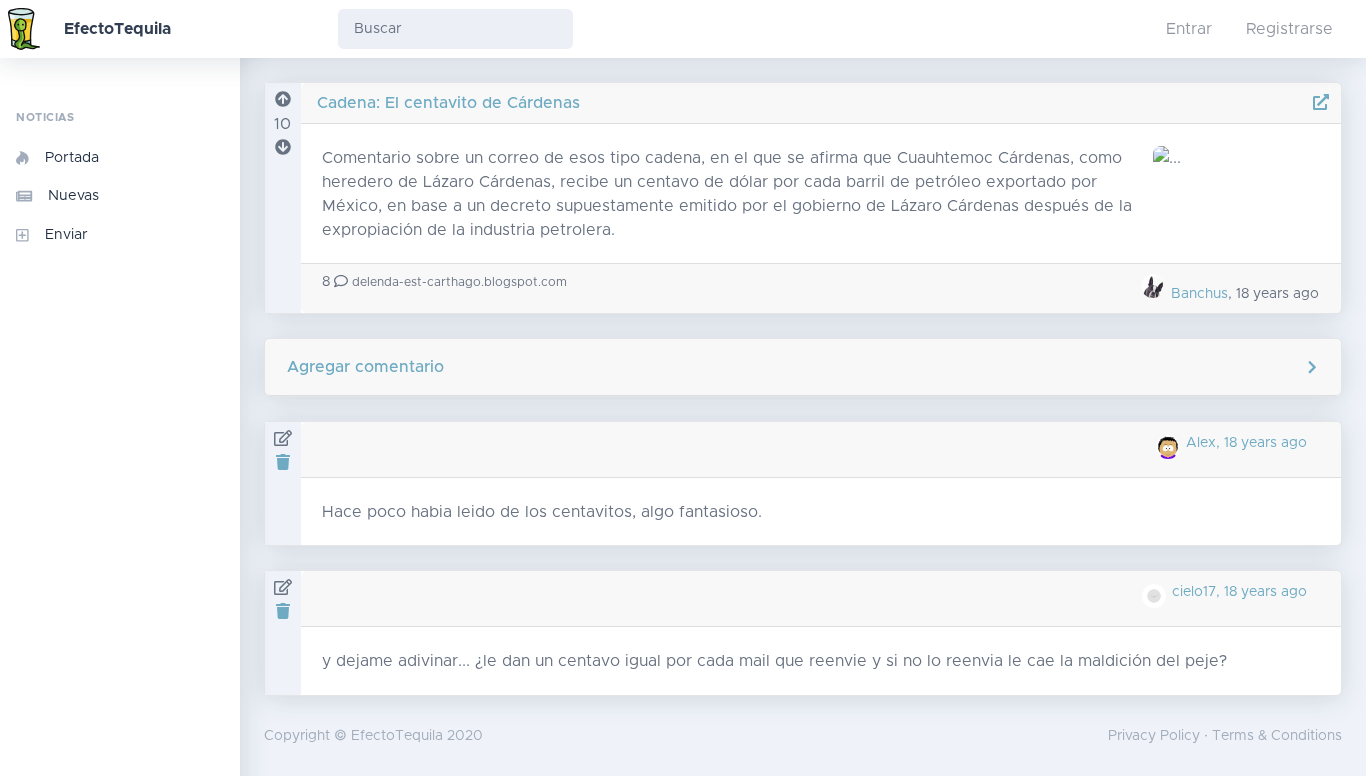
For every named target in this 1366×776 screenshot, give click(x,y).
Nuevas (73, 196)
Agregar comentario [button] (365, 367)
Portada (72, 158)
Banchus (1197, 294)
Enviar (66, 235)
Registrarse (1289, 29)
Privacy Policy (1154, 736)
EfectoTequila (117, 29)
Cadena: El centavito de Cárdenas (448, 103)
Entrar (1189, 29)
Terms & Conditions (1277, 736)
